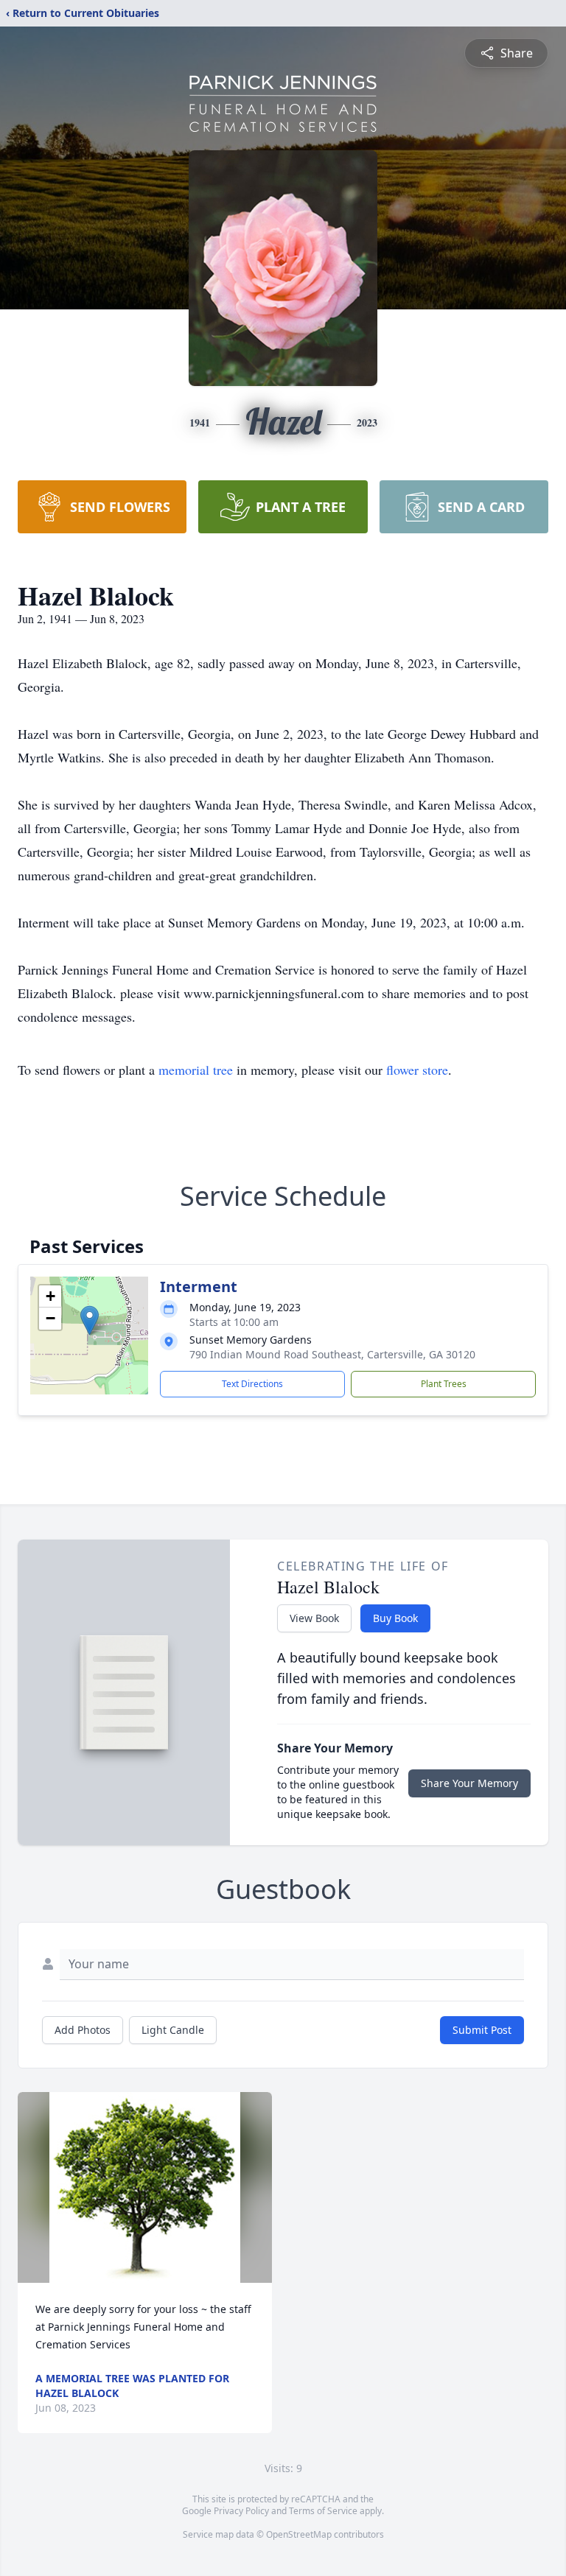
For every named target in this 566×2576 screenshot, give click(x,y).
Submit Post (482, 2030)
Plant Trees (444, 1384)
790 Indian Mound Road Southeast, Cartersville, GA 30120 (332, 1354)
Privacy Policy (241, 2511)
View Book (314, 1618)
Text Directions (252, 1384)
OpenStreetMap (299, 2534)
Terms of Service (323, 2511)
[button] (90, 1320)
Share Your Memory (469, 1783)
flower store (417, 1070)
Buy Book (395, 1618)
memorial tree (196, 1070)
